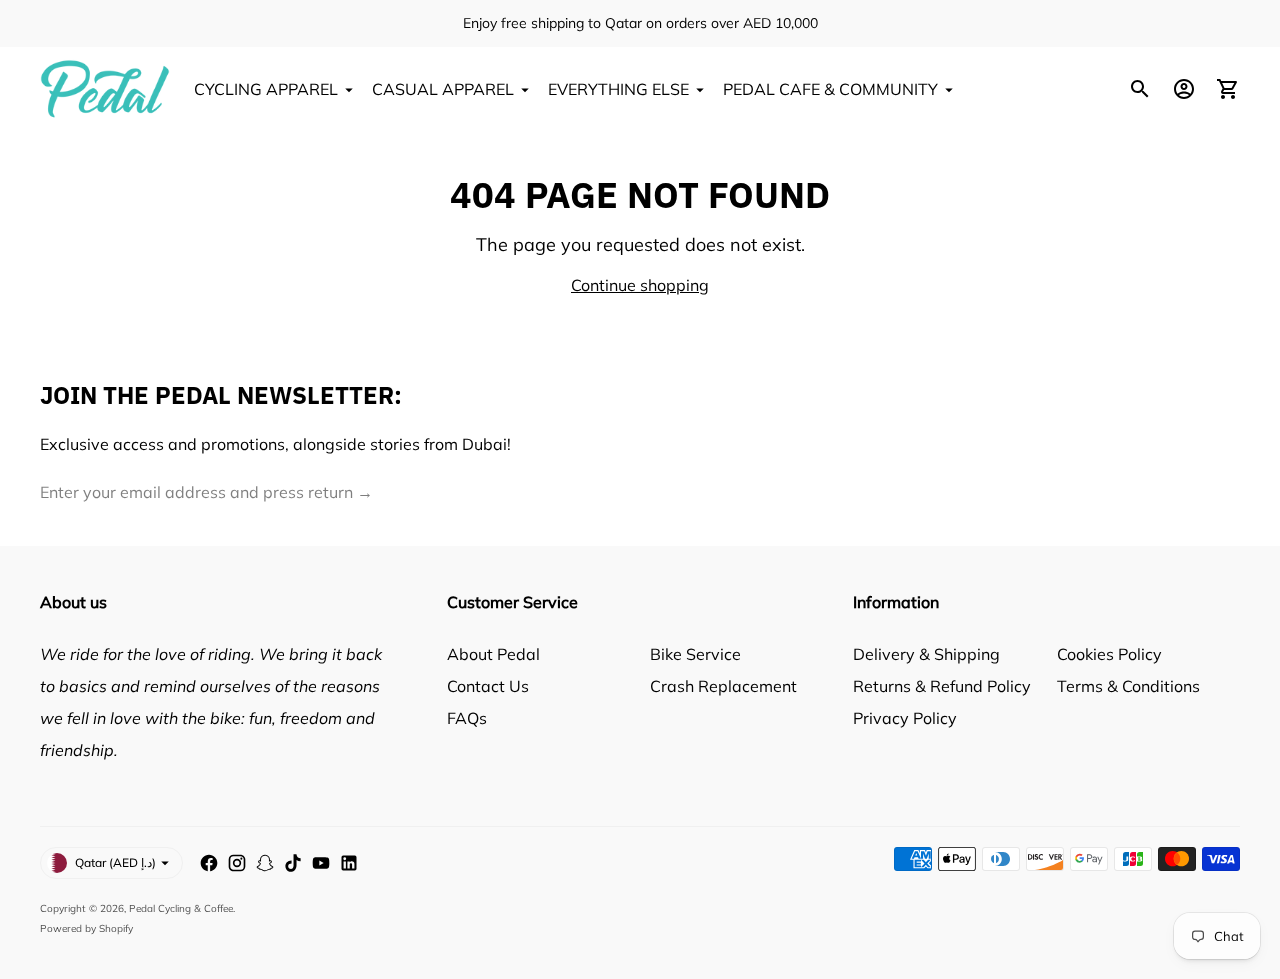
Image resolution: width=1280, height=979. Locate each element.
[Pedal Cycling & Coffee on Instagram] (237, 863)
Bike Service (695, 654)
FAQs (467, 718)
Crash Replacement (723, 686)
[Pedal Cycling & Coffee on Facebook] (209, 863)
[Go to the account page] (1184, 89)
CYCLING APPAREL (266, 89)
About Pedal (493, 654)
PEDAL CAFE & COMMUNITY (830, 89)
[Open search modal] (1140, 89)
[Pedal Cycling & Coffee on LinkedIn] (349, 863)
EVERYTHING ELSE (618, 89)
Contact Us (488, 686)
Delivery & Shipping (926, 654)
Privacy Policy (905, 718)
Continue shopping (640, 285)
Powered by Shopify (86, 928)
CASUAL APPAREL (443, 89)
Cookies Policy (1109, 654)
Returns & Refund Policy (942, 686)
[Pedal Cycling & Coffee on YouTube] (321, 863)
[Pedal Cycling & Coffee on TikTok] (293, 863)
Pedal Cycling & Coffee (181, 908)
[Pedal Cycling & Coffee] (105, 89)
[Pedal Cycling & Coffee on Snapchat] (265, 863)
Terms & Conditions (1128, 686)
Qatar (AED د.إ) (115, 862)
